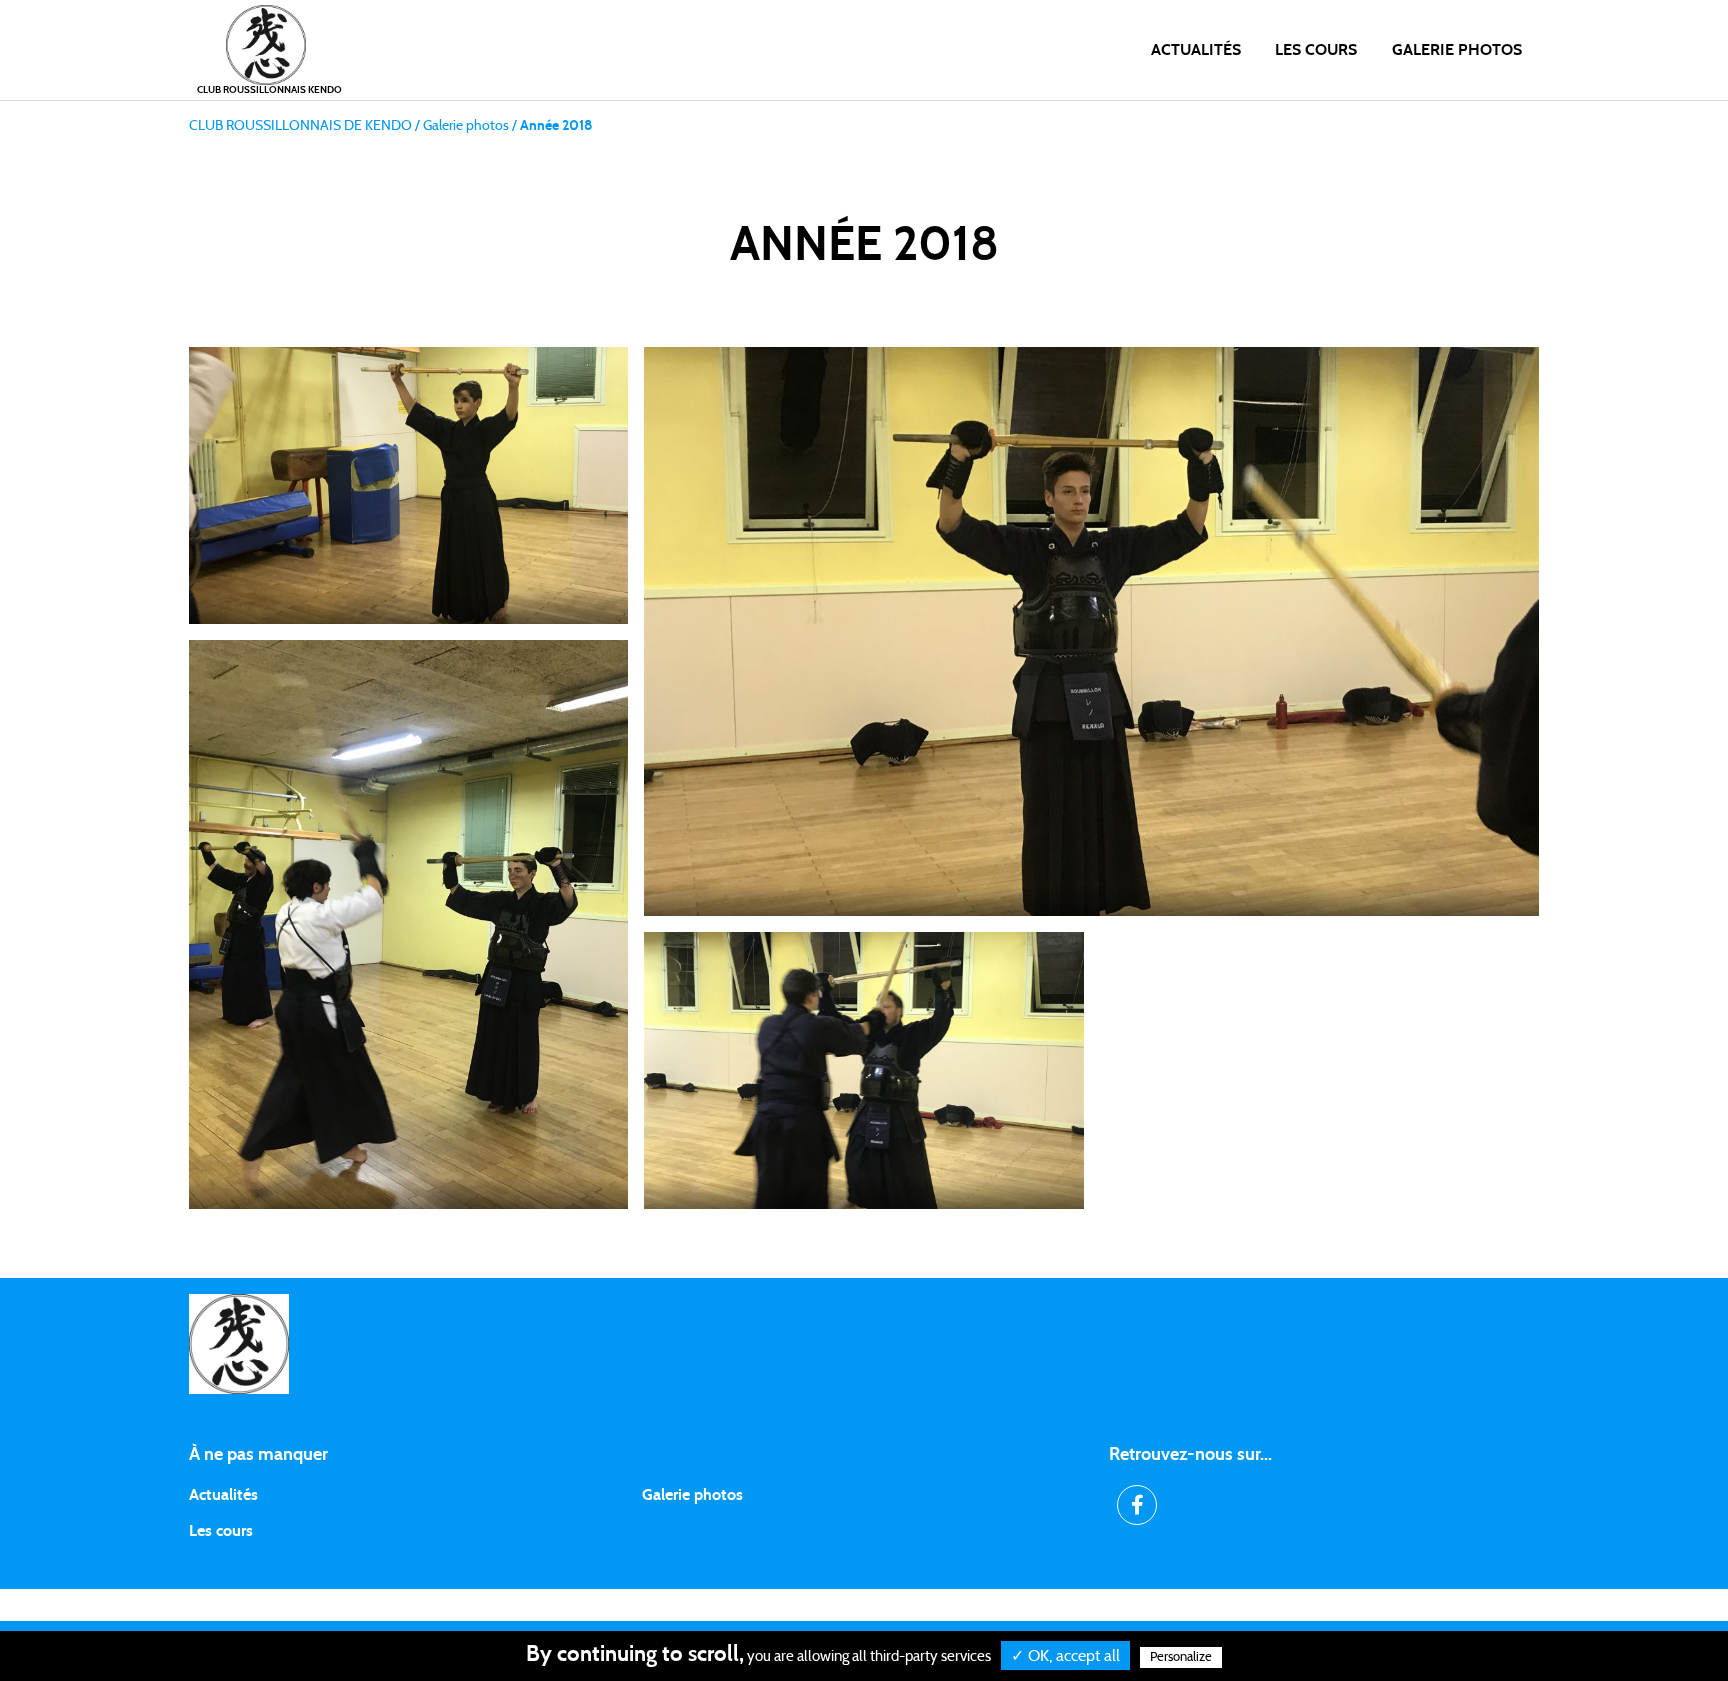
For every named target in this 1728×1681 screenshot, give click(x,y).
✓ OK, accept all (1065, 1656)
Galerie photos (1457, 50)
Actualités (1196, 50)
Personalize (1181, 1657)
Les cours (1316, 50)
